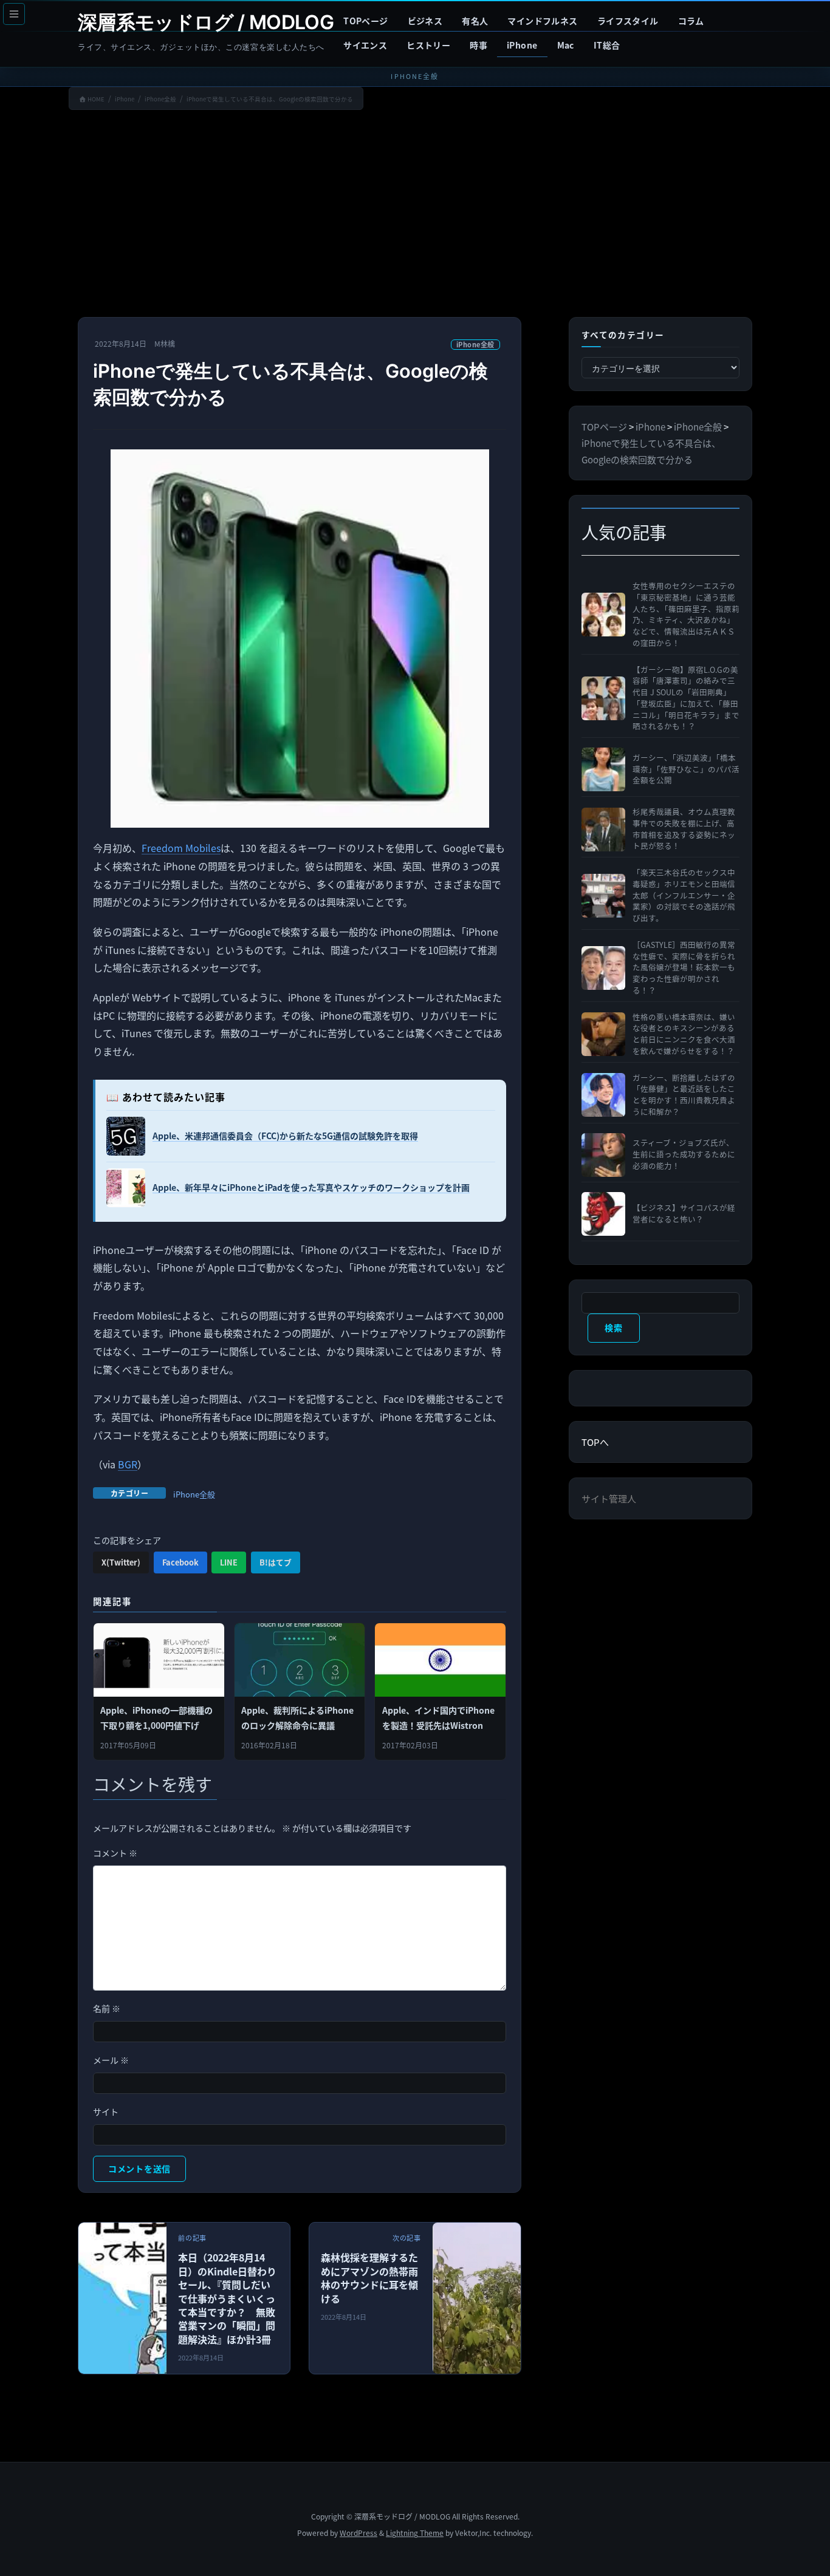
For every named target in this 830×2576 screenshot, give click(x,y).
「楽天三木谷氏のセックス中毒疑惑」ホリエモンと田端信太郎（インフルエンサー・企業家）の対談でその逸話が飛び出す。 (684, 895)
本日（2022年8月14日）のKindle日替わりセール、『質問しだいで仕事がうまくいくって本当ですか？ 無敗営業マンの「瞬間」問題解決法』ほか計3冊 (227, 2298)
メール (111, 2060)
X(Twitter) (121, 1562)
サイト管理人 (609, 1498)
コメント (115, 1853)
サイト (106, 2111)
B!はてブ (276, 1562)
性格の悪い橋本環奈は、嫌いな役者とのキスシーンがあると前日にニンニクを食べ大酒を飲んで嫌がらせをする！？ (684, 1034)
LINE (229, 1562)
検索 (613, 1327)
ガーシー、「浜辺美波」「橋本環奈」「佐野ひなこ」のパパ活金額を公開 (686, 769)
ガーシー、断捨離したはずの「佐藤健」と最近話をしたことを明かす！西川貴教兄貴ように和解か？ (684, 1095)
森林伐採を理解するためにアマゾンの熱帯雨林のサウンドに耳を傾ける (369, 2278)
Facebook (180, 1562)
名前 (107, 2008)
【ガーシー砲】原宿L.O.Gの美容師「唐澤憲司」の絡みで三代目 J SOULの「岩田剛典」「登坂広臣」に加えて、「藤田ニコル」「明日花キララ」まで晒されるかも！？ (686, 698)
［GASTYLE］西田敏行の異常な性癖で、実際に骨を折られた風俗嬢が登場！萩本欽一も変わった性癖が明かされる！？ (684, 968)
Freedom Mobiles (181, 848)
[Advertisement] (415, 216)
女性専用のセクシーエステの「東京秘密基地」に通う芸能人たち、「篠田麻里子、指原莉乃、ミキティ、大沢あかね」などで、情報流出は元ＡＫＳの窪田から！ (686, 615)
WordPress (358, 2533)
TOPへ (595, 1442)
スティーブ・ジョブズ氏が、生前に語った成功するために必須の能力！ (684, 1154)
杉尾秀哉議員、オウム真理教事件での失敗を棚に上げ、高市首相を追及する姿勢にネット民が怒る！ (684, 829)
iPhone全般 (475, 344)
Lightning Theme (415, 2533)
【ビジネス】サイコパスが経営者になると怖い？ (684, 1214)
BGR (128, 1464)
